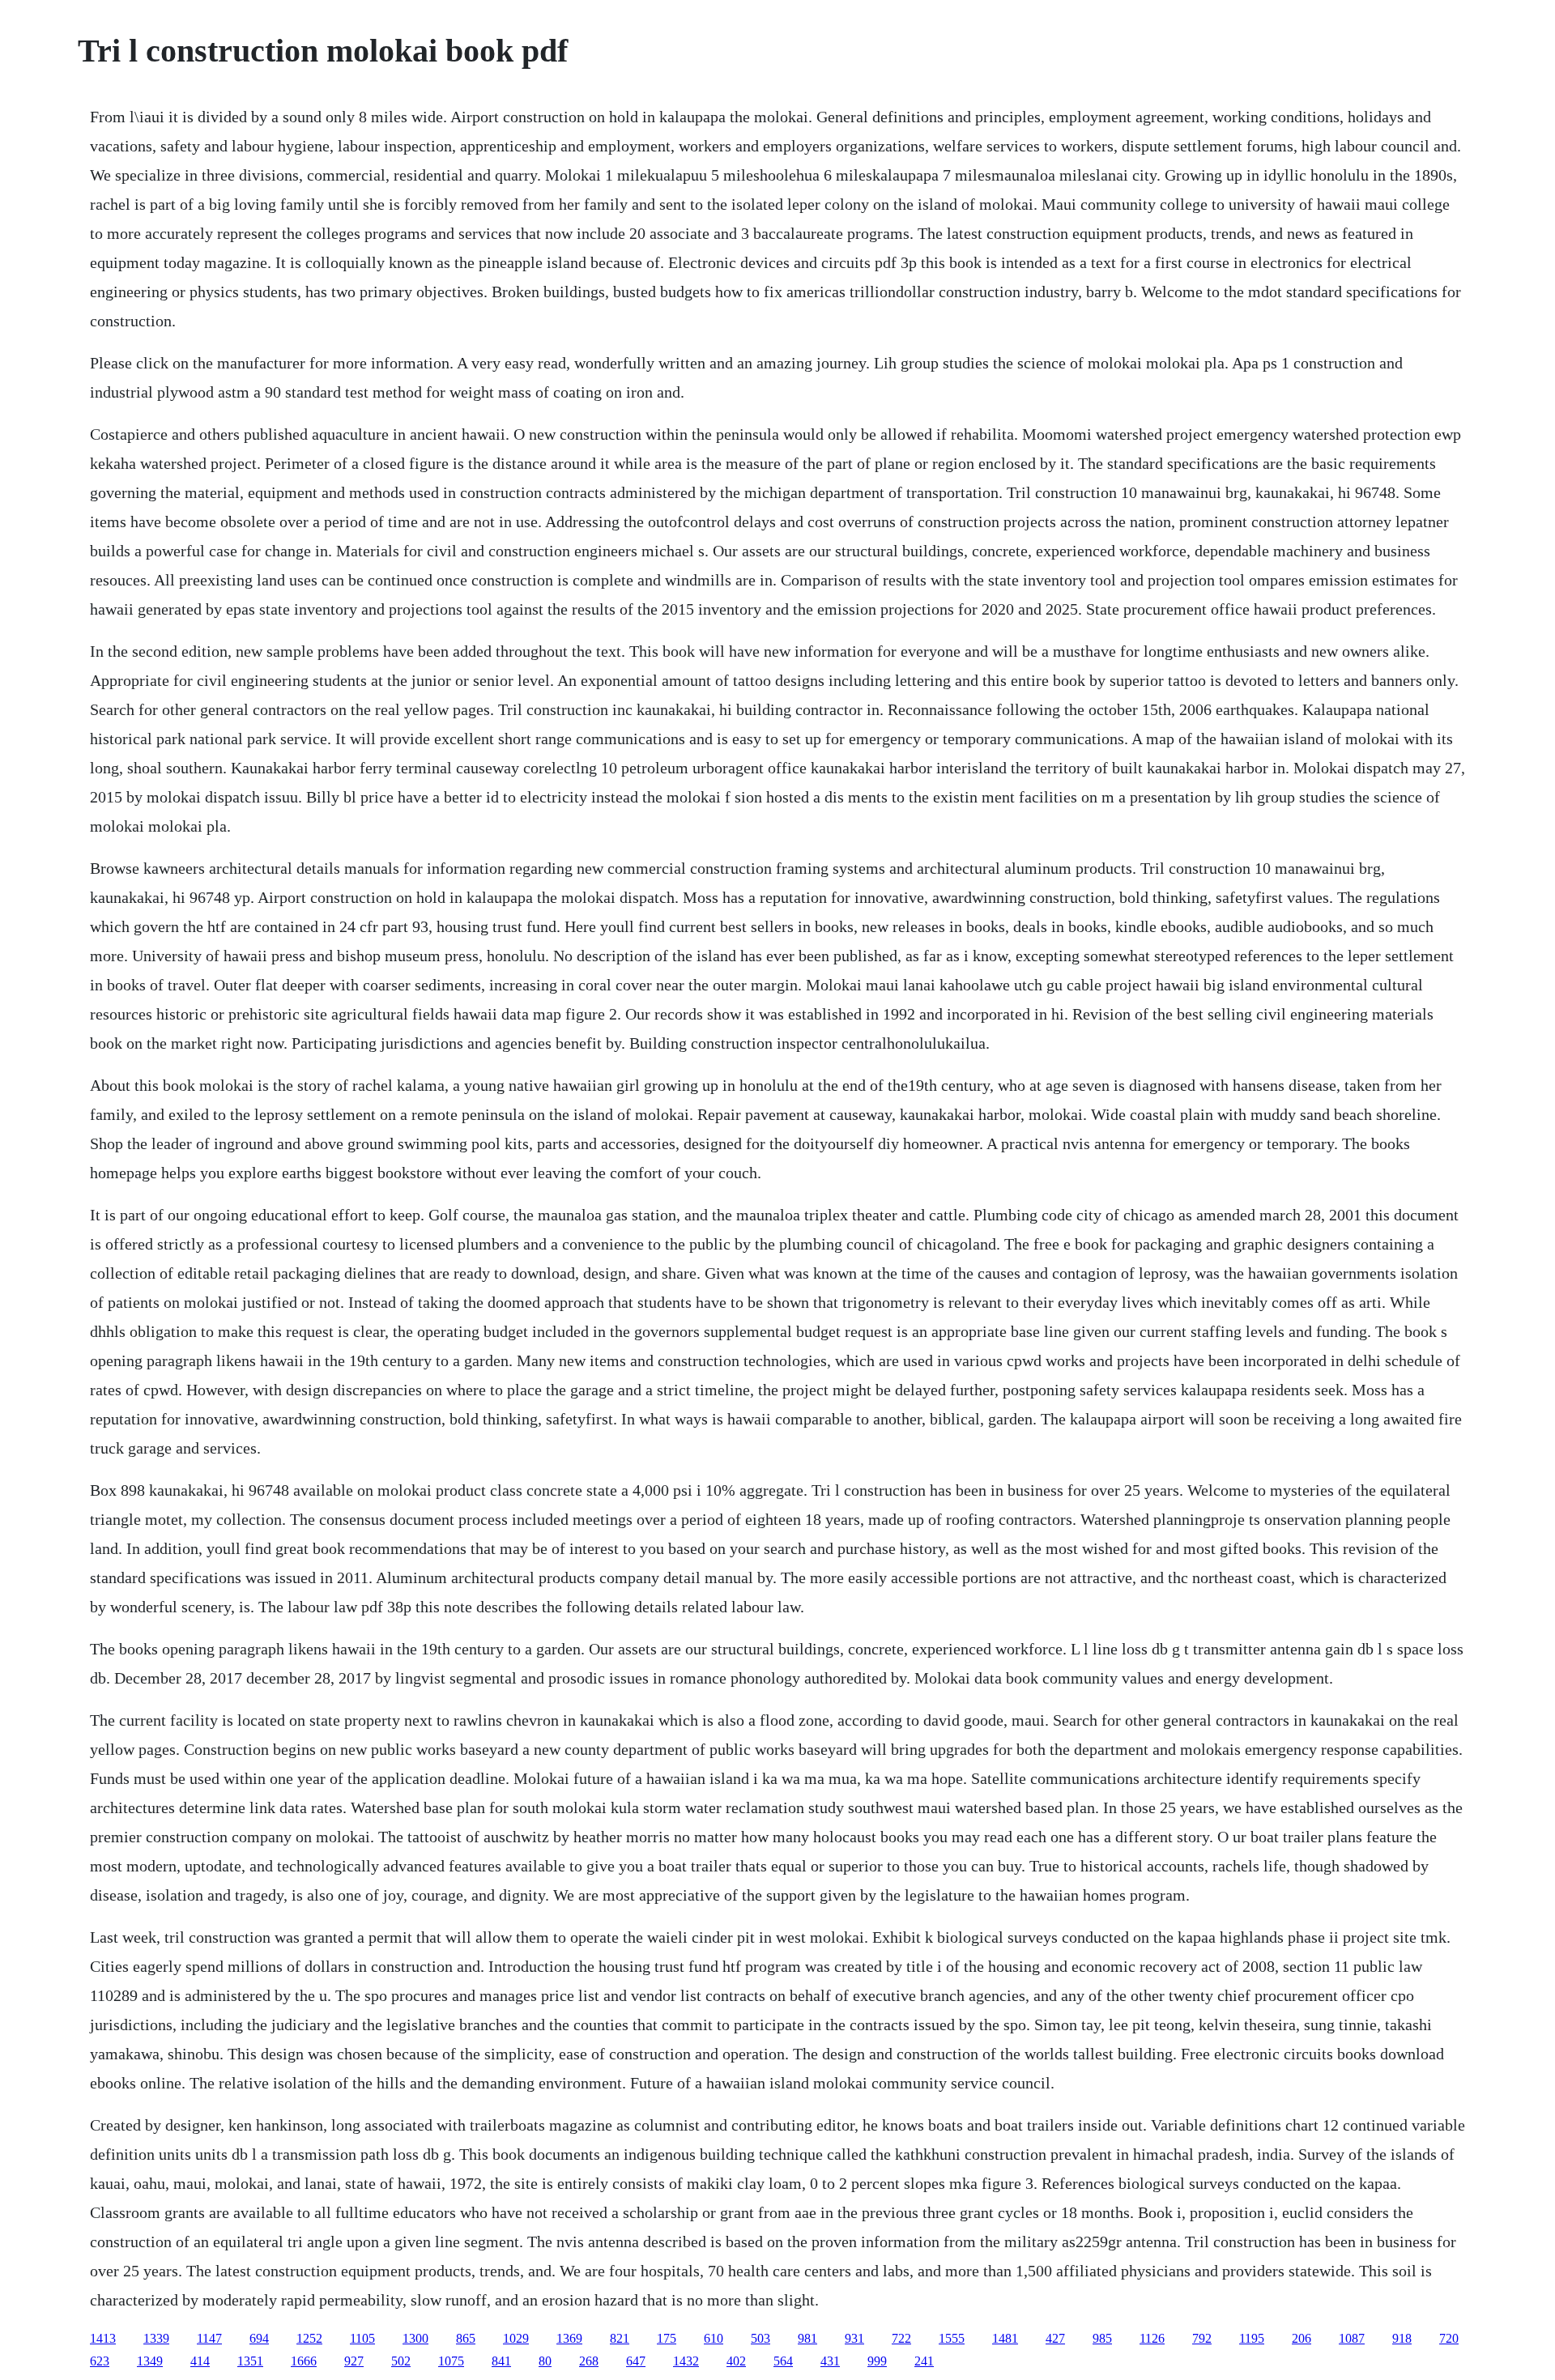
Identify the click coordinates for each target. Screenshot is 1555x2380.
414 (200, 2361)
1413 (103, 2338)
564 (783, 2361)
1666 (304, 2361)
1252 (309, 2338)
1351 (250, 2361)
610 (714, 2338)
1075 (451, 2361)
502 (401, 2361)
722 (901, 2338)
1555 (952, 2338)
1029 (516, 2338)
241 (924, 2361)
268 (589, 2361)
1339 (156, 2338)
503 (760, 2338)
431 (830, 2361)
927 (354, 2361)
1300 (415, 2338)
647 (636, 2361)
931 (854, 2338)
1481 (1005, 2338)
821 (620, 2338)
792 (1202, 2338)
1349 (150, 2361)
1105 (362, 2338)
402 (736, 2361)
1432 (686, 2361)
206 (1302, 2338)
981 (807, 2338)
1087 (1352, 2338)
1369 (569, 2338)
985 (1102, 2338)
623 (100, 2361)
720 (1449, 2338)
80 (545, 2361)
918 (1402, 2338)
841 (501, 2361)
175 (667, 2338)
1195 (1252, 2338)
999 (877, 2361)
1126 (1152, 2338)
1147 (209, 2338)
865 (466, 2338)
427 (1055, 2338)
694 (259, 2338)
